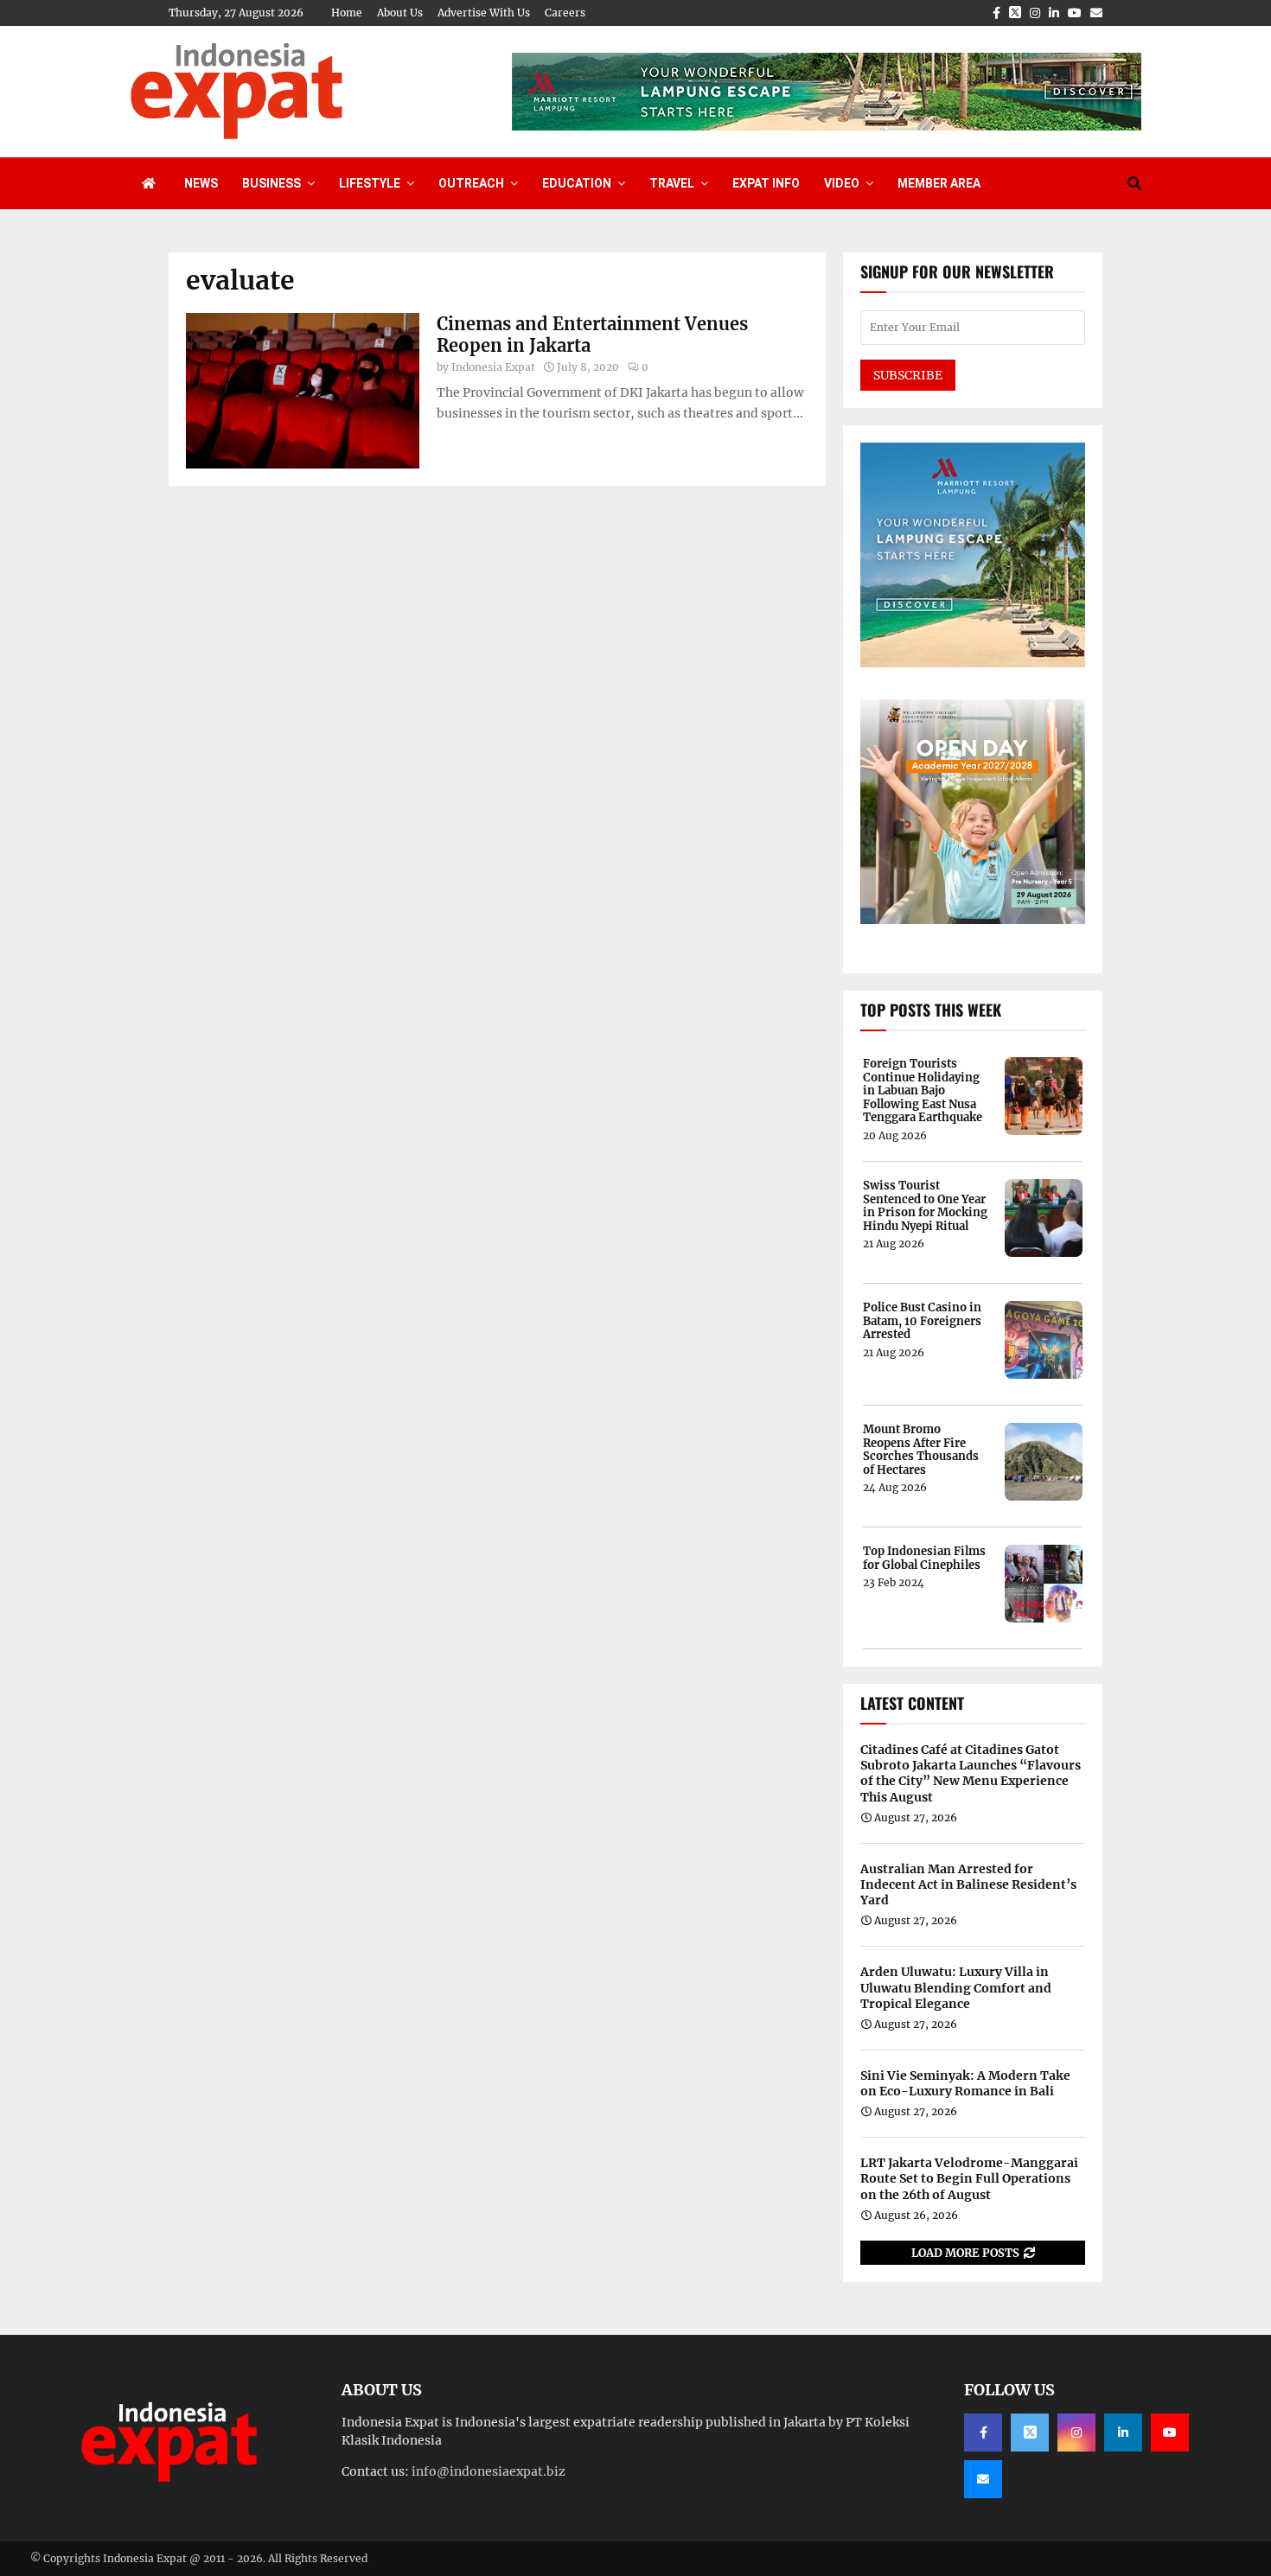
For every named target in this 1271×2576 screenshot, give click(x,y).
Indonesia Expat (493, 367)
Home (347, 13)
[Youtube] (1170, 2433)
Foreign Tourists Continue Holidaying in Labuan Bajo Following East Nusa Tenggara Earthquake (923, 1091)
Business (271, 183)
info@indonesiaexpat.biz (489, 2471)
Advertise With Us (484, 13)
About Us (400, 13)
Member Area (939, 183)
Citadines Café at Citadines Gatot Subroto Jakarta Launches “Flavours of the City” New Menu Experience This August (971, 1773)
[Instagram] (1076, 2433)
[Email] (983, 2479)
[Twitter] (1030, 2433)
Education (577, 183)
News (201, 183)
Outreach (471, 183)
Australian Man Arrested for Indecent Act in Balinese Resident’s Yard (968, 1884)
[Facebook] (983, 2433)
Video (842, 183)
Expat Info (766, 183)
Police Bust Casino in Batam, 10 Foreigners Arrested (922, 1321)
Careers (565, 13)
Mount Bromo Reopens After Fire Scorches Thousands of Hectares (921, 1450)
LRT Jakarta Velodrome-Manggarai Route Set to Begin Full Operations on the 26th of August (969, 2178)
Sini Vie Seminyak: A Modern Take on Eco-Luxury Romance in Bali (965, 2083)
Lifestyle (370, 183)
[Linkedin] (1123, 2433)
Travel (672, 183)
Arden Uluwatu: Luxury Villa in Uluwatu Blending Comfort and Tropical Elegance (956, 1987)
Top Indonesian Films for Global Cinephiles (924, 1558)
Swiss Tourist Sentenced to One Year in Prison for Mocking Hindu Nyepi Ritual (925, 1206)
